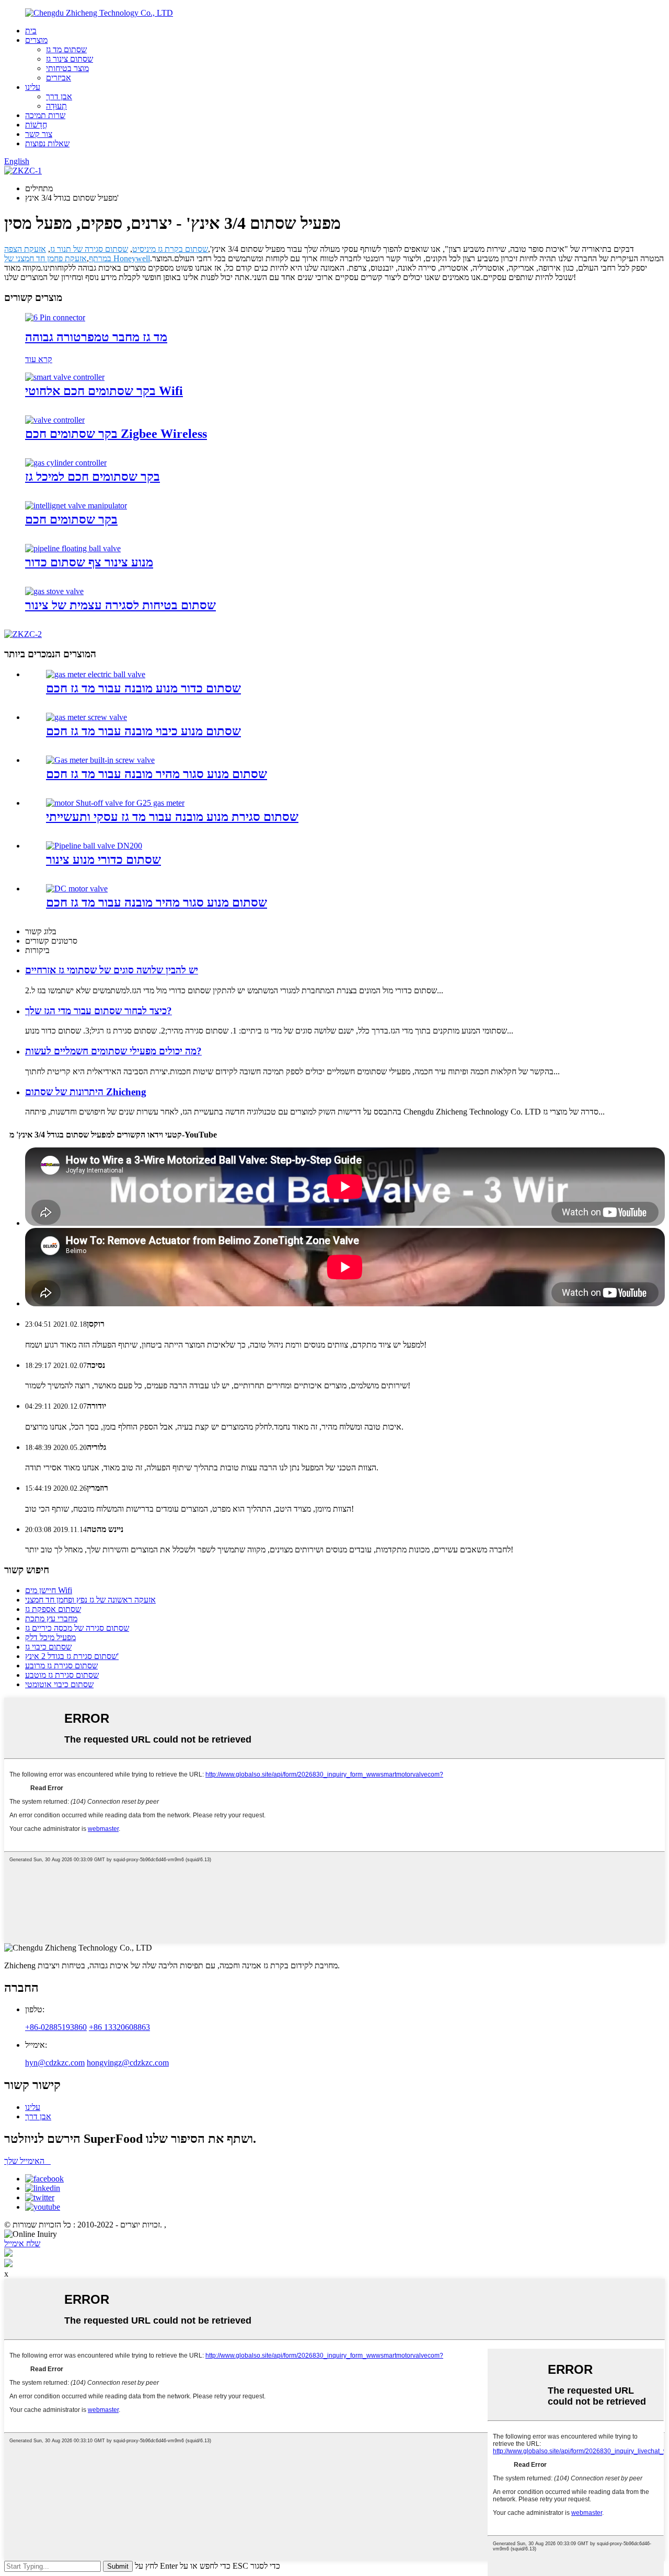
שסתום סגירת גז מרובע (61, 1666)
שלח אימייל (22, 2243)
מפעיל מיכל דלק (50, 1637)
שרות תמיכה (45, 115)
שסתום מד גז (66, 49)
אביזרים (59, 78)
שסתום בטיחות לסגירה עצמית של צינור (120, 605)
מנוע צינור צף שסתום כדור (89, 562)
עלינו (33, 87)
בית (31, 31)
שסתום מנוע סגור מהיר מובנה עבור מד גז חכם (157, 774)
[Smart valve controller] (76, 506)
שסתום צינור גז (70, 59)
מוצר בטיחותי (67, 68)
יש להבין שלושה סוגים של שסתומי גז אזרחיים (112, 970)
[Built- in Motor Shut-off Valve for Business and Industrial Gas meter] (115, 803)
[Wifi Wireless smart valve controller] (65, 377)
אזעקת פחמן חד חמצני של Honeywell (77, 258)
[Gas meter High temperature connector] (55, 317)
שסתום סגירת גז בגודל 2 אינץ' (72, 1656)
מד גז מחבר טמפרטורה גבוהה (96, 337)
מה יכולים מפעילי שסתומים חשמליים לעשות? (113, 1051)
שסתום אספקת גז (53, 1609)
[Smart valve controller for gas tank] (66, 463)
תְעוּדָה (56, 106)
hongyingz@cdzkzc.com (128, 2063)
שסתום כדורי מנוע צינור (103, 860)
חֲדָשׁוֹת (36, 125)
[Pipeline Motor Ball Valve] (94, 846)
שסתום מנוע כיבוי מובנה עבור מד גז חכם (143, 731)
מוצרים (36, 40)
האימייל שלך (27, 2161)
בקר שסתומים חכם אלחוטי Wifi (104, 391)
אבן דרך (59, 96)
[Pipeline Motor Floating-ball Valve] (73, 548)
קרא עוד (39, 359)
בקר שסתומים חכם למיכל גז (93, 477)
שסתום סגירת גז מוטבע (62, 1675)
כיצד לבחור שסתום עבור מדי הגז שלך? (99, 1011)
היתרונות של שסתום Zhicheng (86, 1092)
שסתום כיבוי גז (48, 1647)
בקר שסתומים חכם (71, 519)
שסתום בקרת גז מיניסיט (170, 249)
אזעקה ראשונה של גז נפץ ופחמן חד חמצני (90, 1600)
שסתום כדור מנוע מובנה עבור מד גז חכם (143, 688)
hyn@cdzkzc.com (55, 2063)
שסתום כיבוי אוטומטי (59, 1684)
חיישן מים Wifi (49, 1590)
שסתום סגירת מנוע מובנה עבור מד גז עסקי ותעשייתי (172, 817)
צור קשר (39, 134)
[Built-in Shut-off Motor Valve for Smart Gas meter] (86, 717)
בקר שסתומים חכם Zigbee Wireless (116, 434)
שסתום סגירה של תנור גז (89, 249)
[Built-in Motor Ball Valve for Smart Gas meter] (96, 674)
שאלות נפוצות (47, 143)
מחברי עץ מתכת (51, 1618)
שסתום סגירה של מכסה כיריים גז (77, 1628)
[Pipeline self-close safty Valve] (54, 591)
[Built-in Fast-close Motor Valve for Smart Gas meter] (100, 760)
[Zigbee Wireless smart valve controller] (55, 420)
